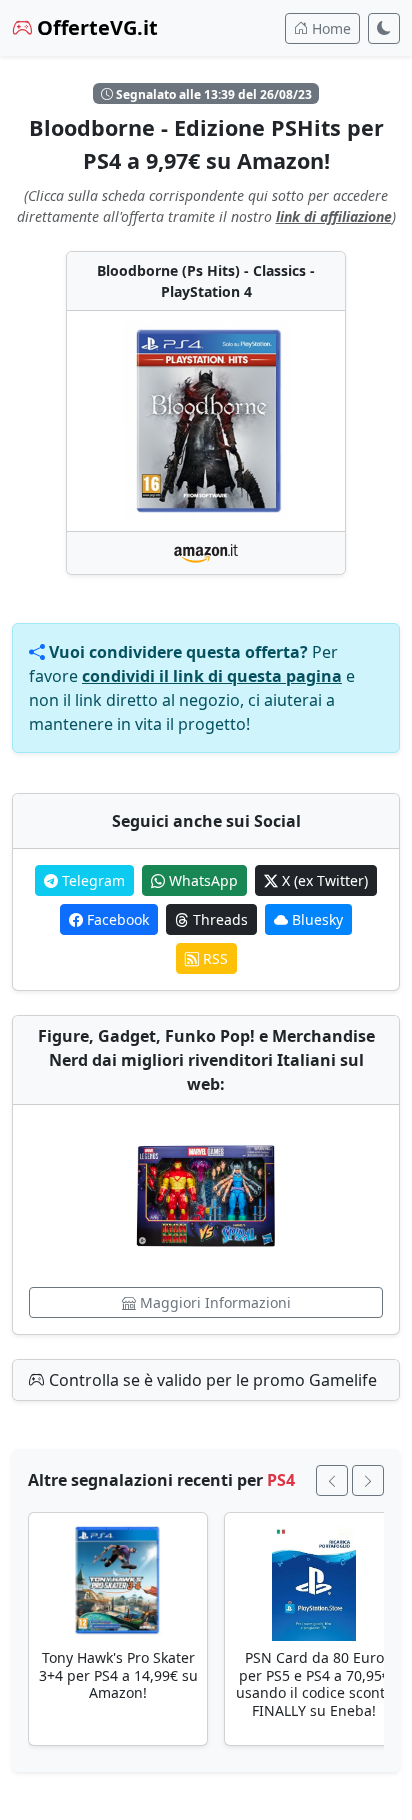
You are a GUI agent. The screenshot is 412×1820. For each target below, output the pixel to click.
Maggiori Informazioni (213, 1302)
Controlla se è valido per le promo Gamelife (211, 1380)
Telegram (91, 880)
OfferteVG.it (95, 27)
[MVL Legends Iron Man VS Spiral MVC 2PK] (206, 1196)
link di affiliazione (334, 216)
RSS (213, 958)
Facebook (116, 919)
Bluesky (315, 919)
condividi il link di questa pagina (212, 676)
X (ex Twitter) (323, 880)
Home (329, 28)
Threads (218, 919)
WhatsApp (201, 880)
